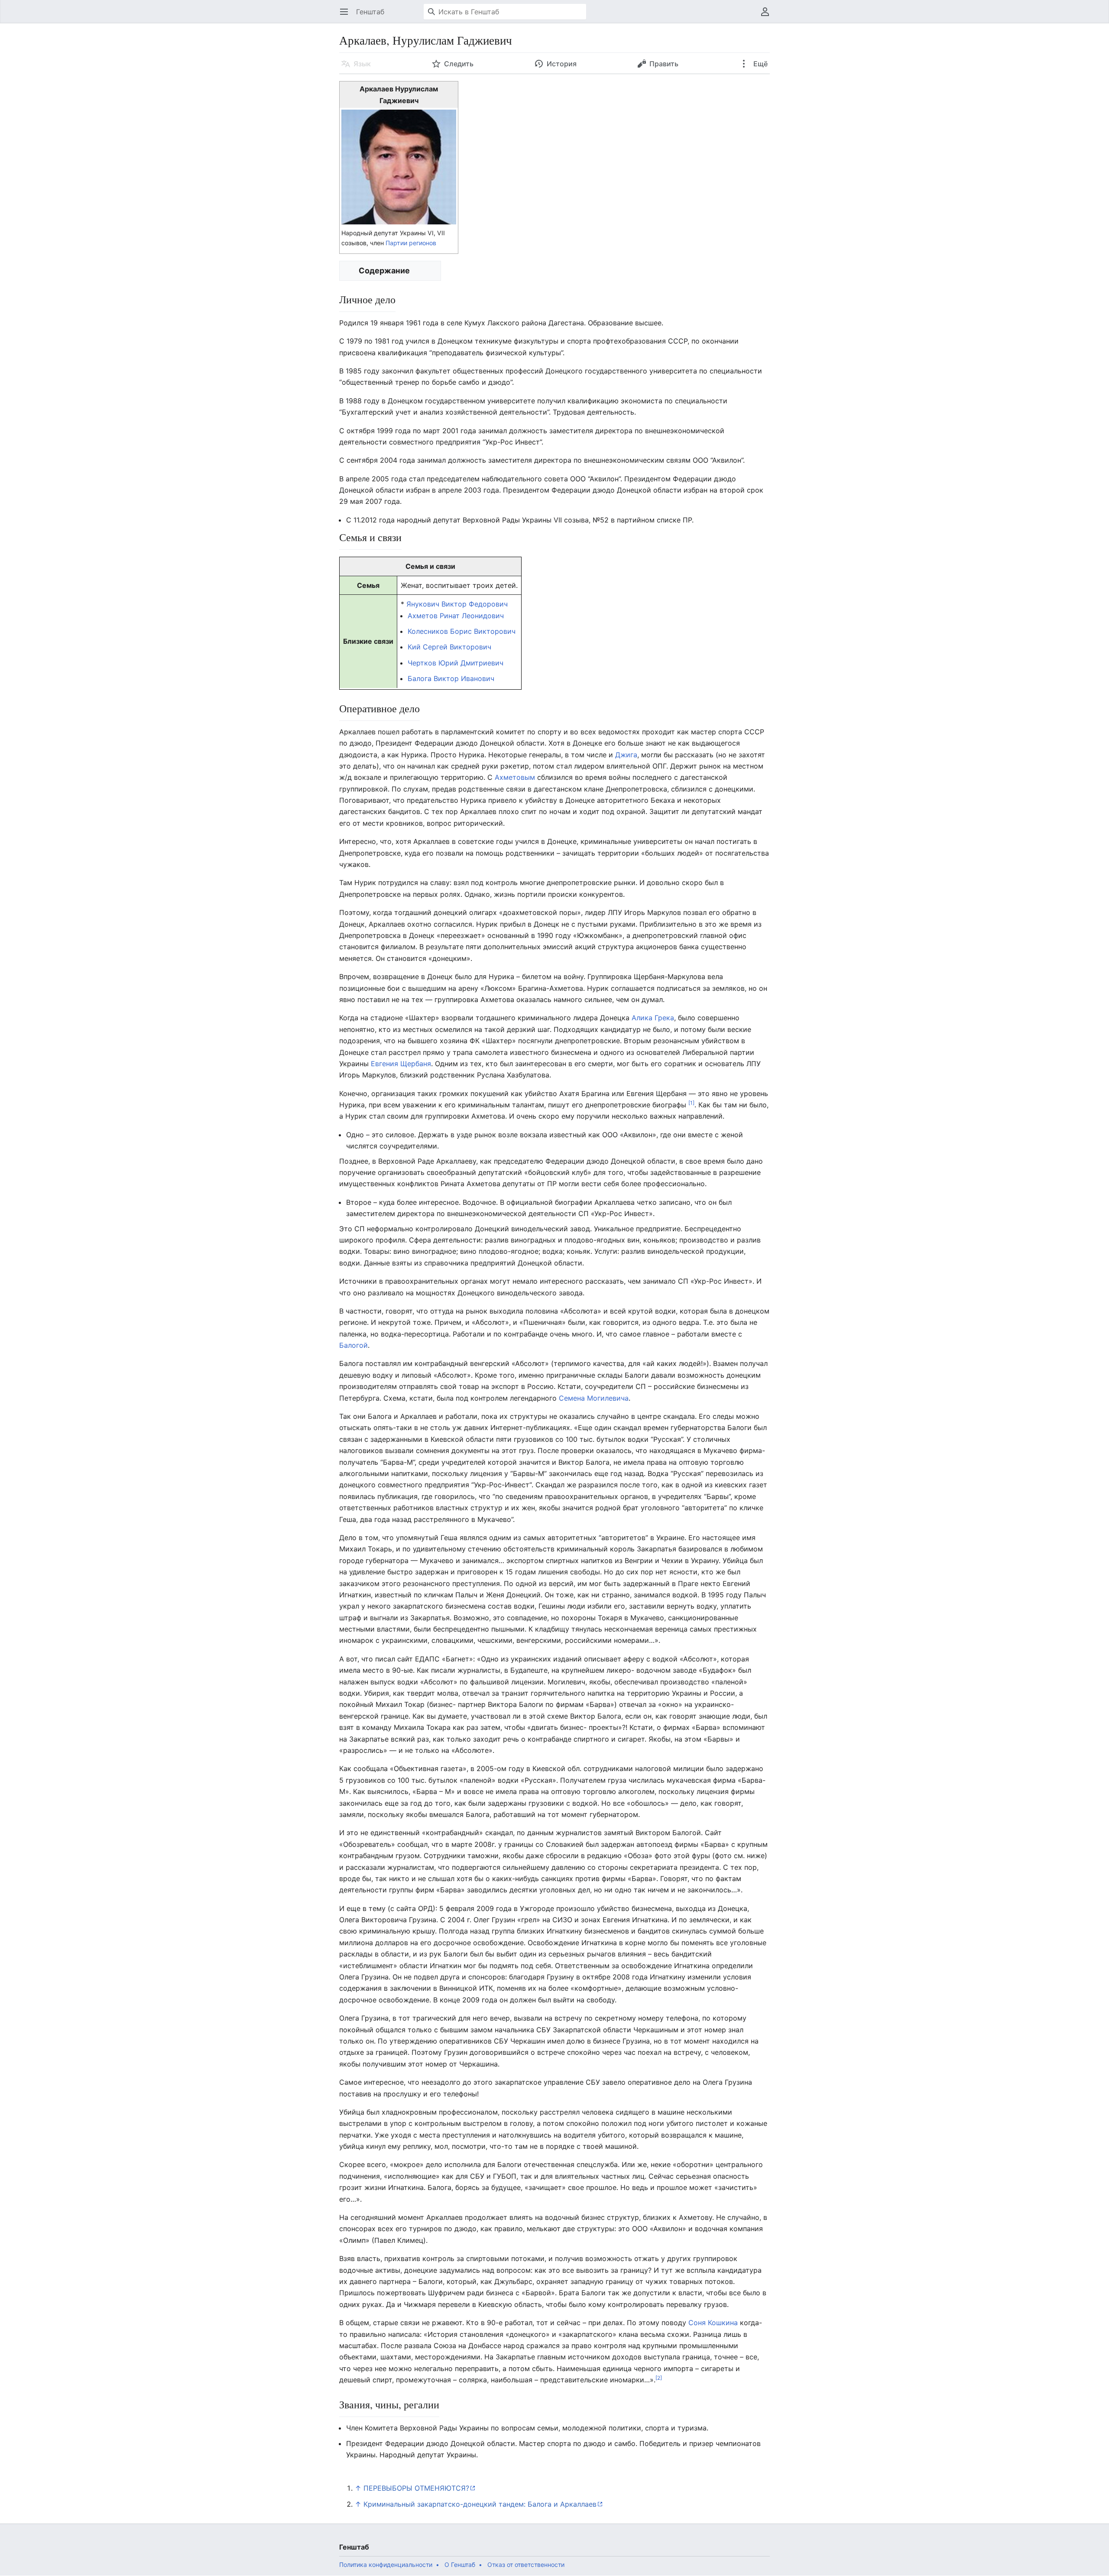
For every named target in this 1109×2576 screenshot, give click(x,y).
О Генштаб (460, 2565)
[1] (691, 1103)
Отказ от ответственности (526, 2565)
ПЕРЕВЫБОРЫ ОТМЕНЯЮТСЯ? (416, 2488)
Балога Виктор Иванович (451, 678)
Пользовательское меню (768, 16)
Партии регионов (411, 243)
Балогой (353, 1345)
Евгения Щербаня (401, 1064)
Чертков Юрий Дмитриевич (456, 663)
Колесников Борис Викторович (462, 631)
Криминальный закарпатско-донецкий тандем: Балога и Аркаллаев (480, 2504)
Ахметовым (515, 777)
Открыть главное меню (347, 16)
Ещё (760, 64)
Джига (626, 755)
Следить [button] (459, 64)
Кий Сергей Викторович (449, 647)
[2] (659, 2378)
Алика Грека (653, 1018)
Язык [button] (362, 64)
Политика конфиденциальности (386, 2565)
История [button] (562, 64)
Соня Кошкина (713, 2323)
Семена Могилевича (594, 1398)
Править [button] (664, 64)
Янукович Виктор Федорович (456, 604)
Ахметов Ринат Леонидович (456, 616)
